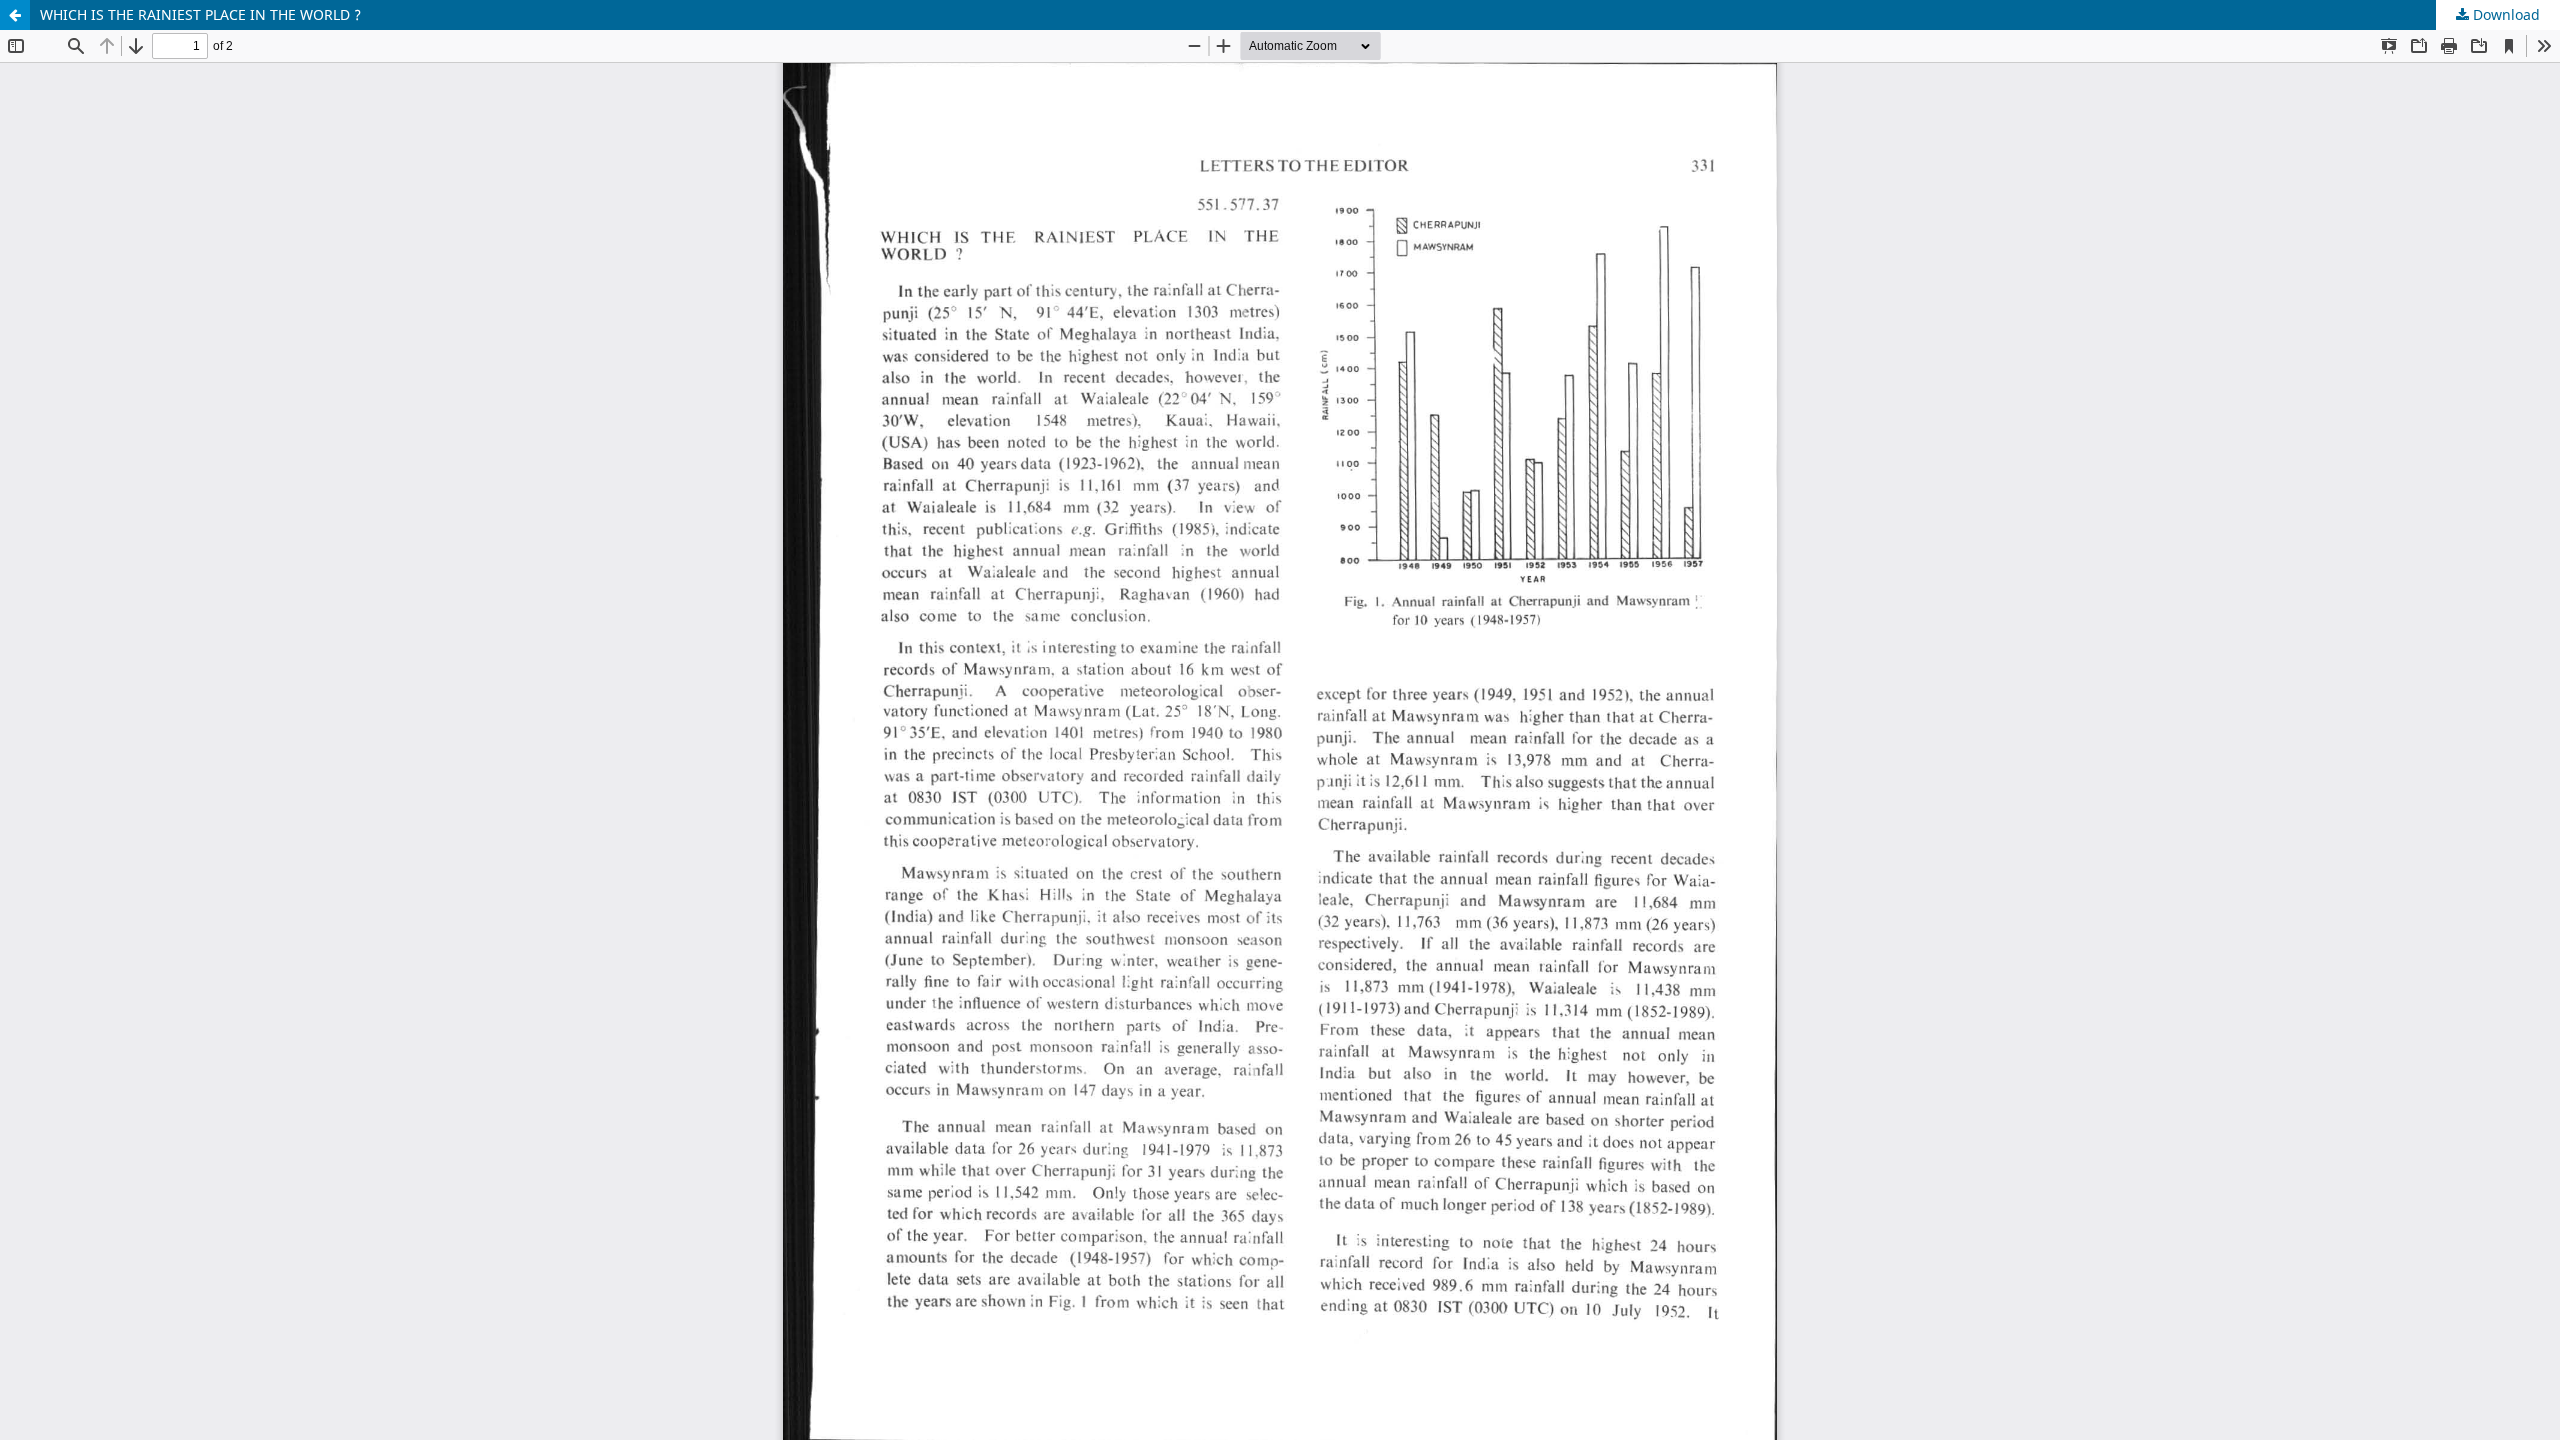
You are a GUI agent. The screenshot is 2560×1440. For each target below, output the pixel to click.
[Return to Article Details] (15, 15)
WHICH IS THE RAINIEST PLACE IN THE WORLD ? (200, 14)
